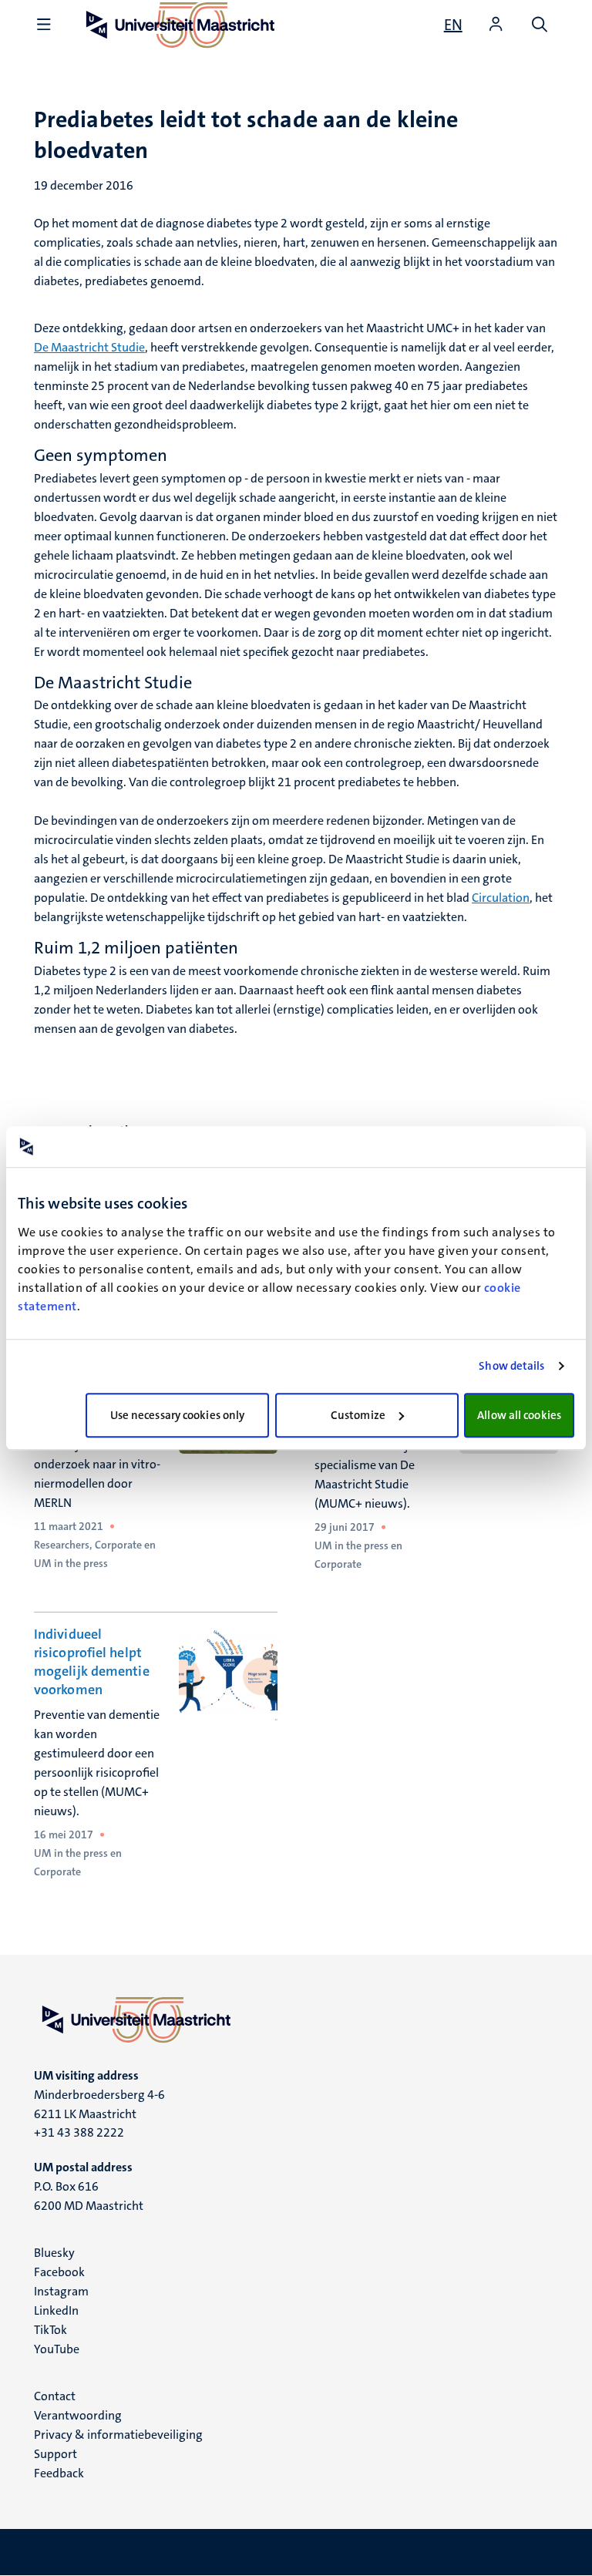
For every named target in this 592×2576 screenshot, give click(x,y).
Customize (358, 1415)
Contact (55, 2396)
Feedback (59, 2473)
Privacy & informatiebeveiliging (118, 2435)
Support (55, 2454)
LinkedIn (56, 2310)
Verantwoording (78, 2415)
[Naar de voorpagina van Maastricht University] (296, 2019)
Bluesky (54, 2253)
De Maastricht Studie (89, 347)
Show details (511, 1366)
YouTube (57, 2349)
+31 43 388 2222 (79, 2132)
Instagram (61, 2291)
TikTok (50, 2330)
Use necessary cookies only (178, 1415)
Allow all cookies (519, 1415)
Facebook (59, 2272)
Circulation (501, 898)
